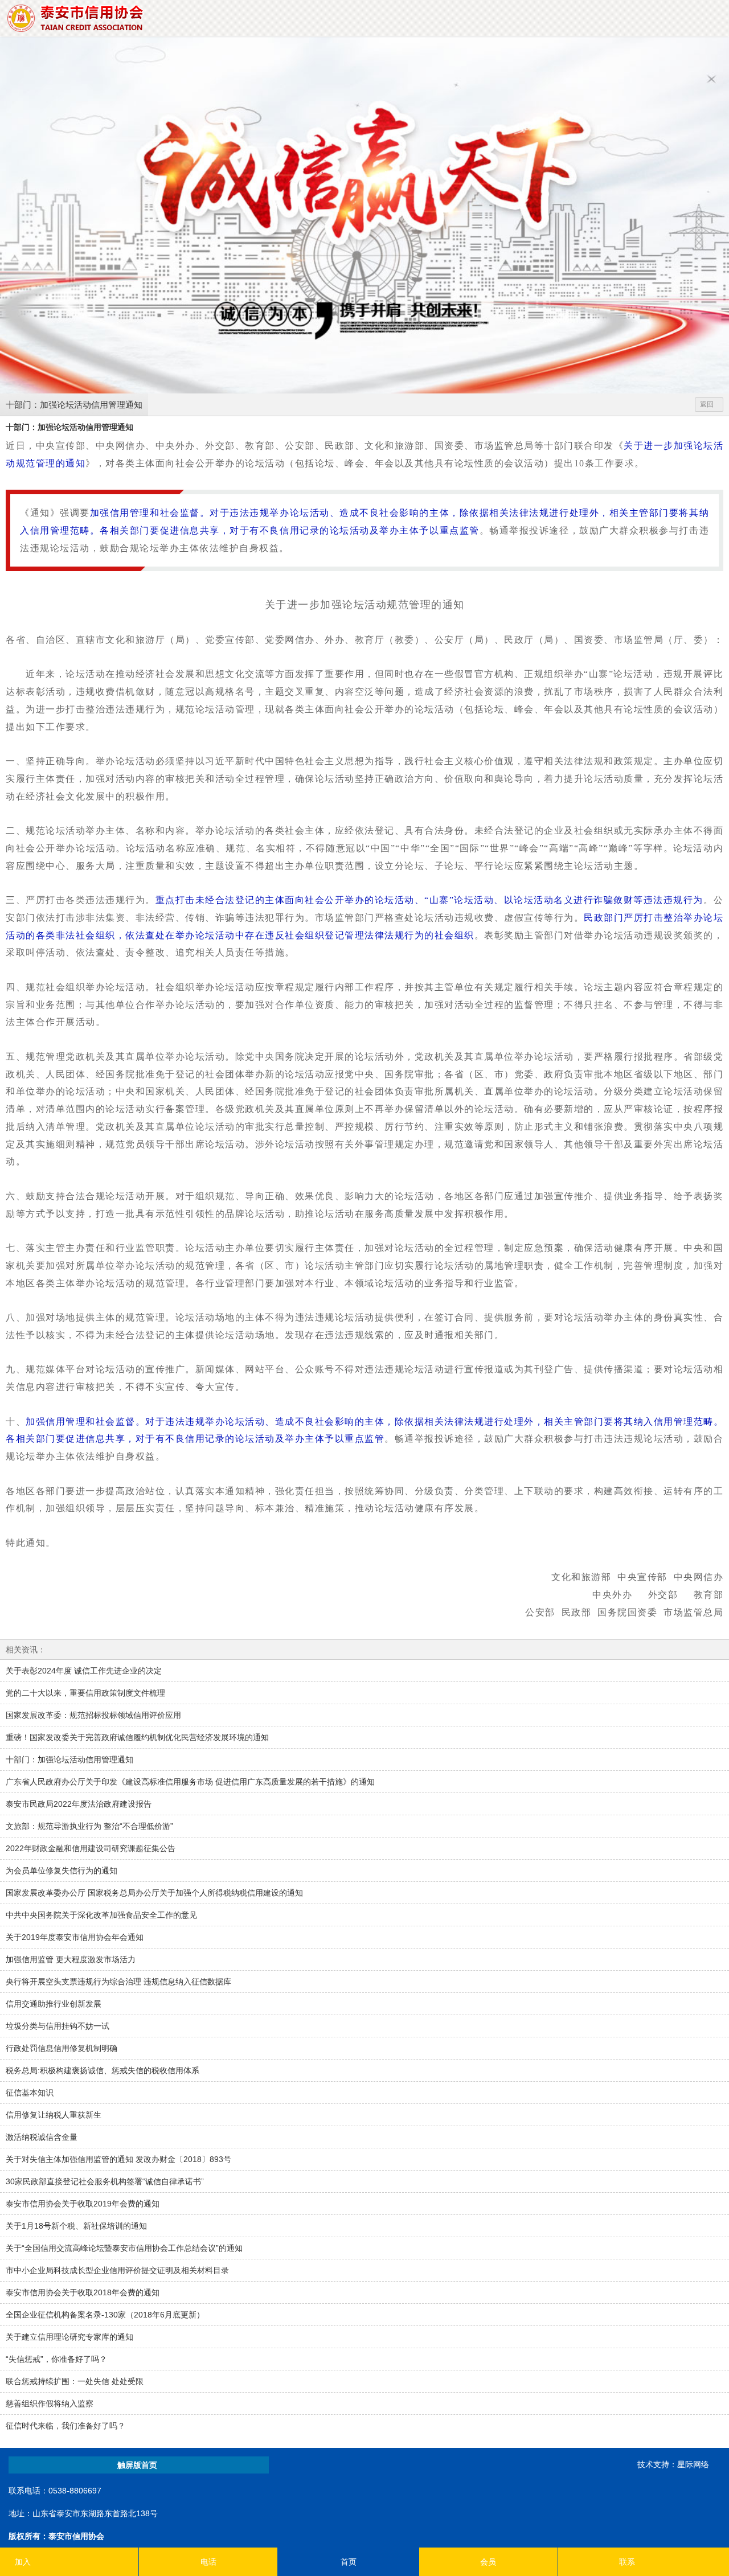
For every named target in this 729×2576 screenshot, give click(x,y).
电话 (208, 2562)
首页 (349, 2562)
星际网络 (693, 2464)
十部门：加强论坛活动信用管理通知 (74, 405)
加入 (23, 2562)
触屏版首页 (137, 2465)
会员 (488, 2562)
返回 (707, 404)
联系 (627, 2562)
